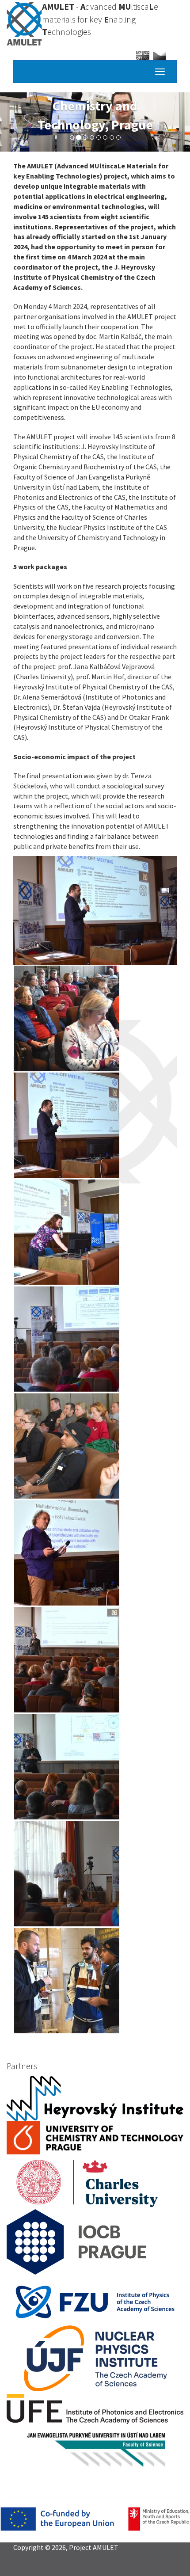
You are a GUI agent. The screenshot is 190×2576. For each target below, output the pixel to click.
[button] (95, 911)
